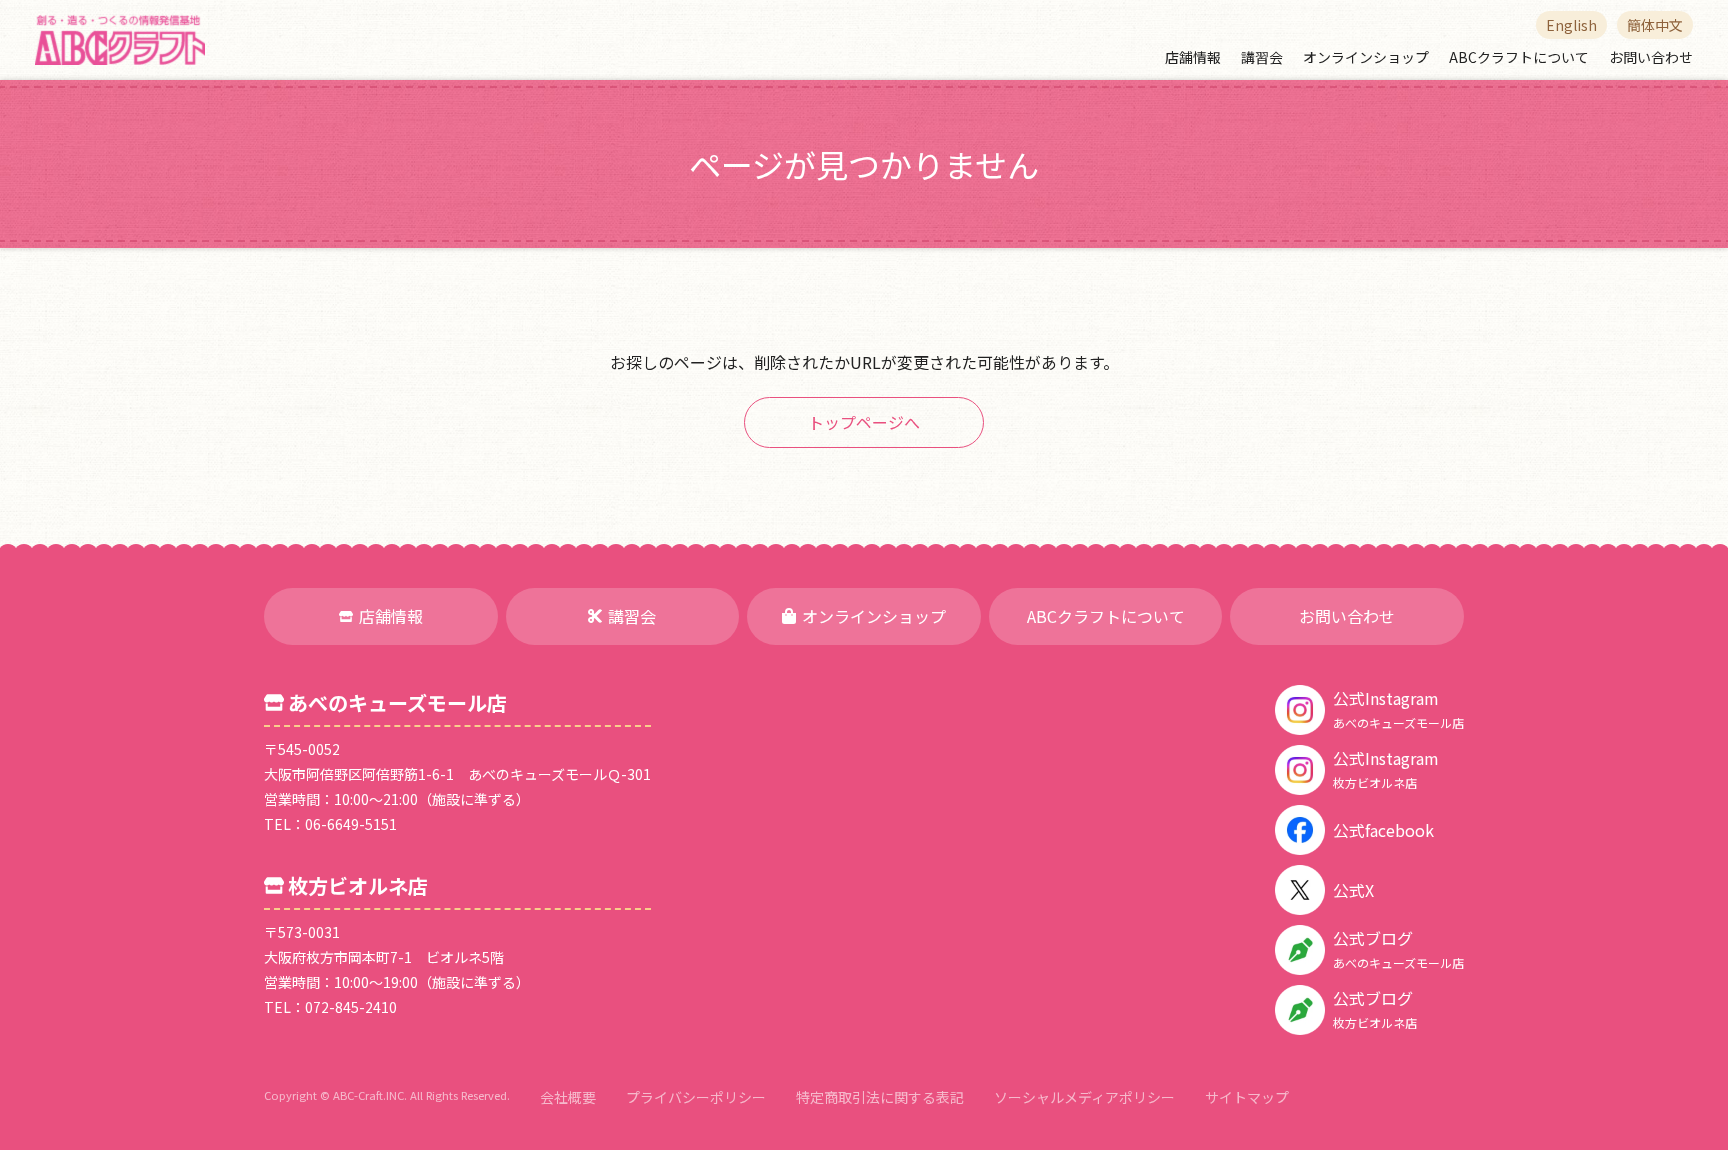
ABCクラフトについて (1519, 57)
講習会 (1262, 57)
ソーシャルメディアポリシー (1084, 1097)
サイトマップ (1247, 1097)
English (1571, 25)
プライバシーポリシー (696, 1097)
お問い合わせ (1651, 57)
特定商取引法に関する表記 (880, 1097)
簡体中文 (1655, 25)
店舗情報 (1193, 57)
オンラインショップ (1366, 57)
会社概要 (568, 1097)
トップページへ (864, 422)
